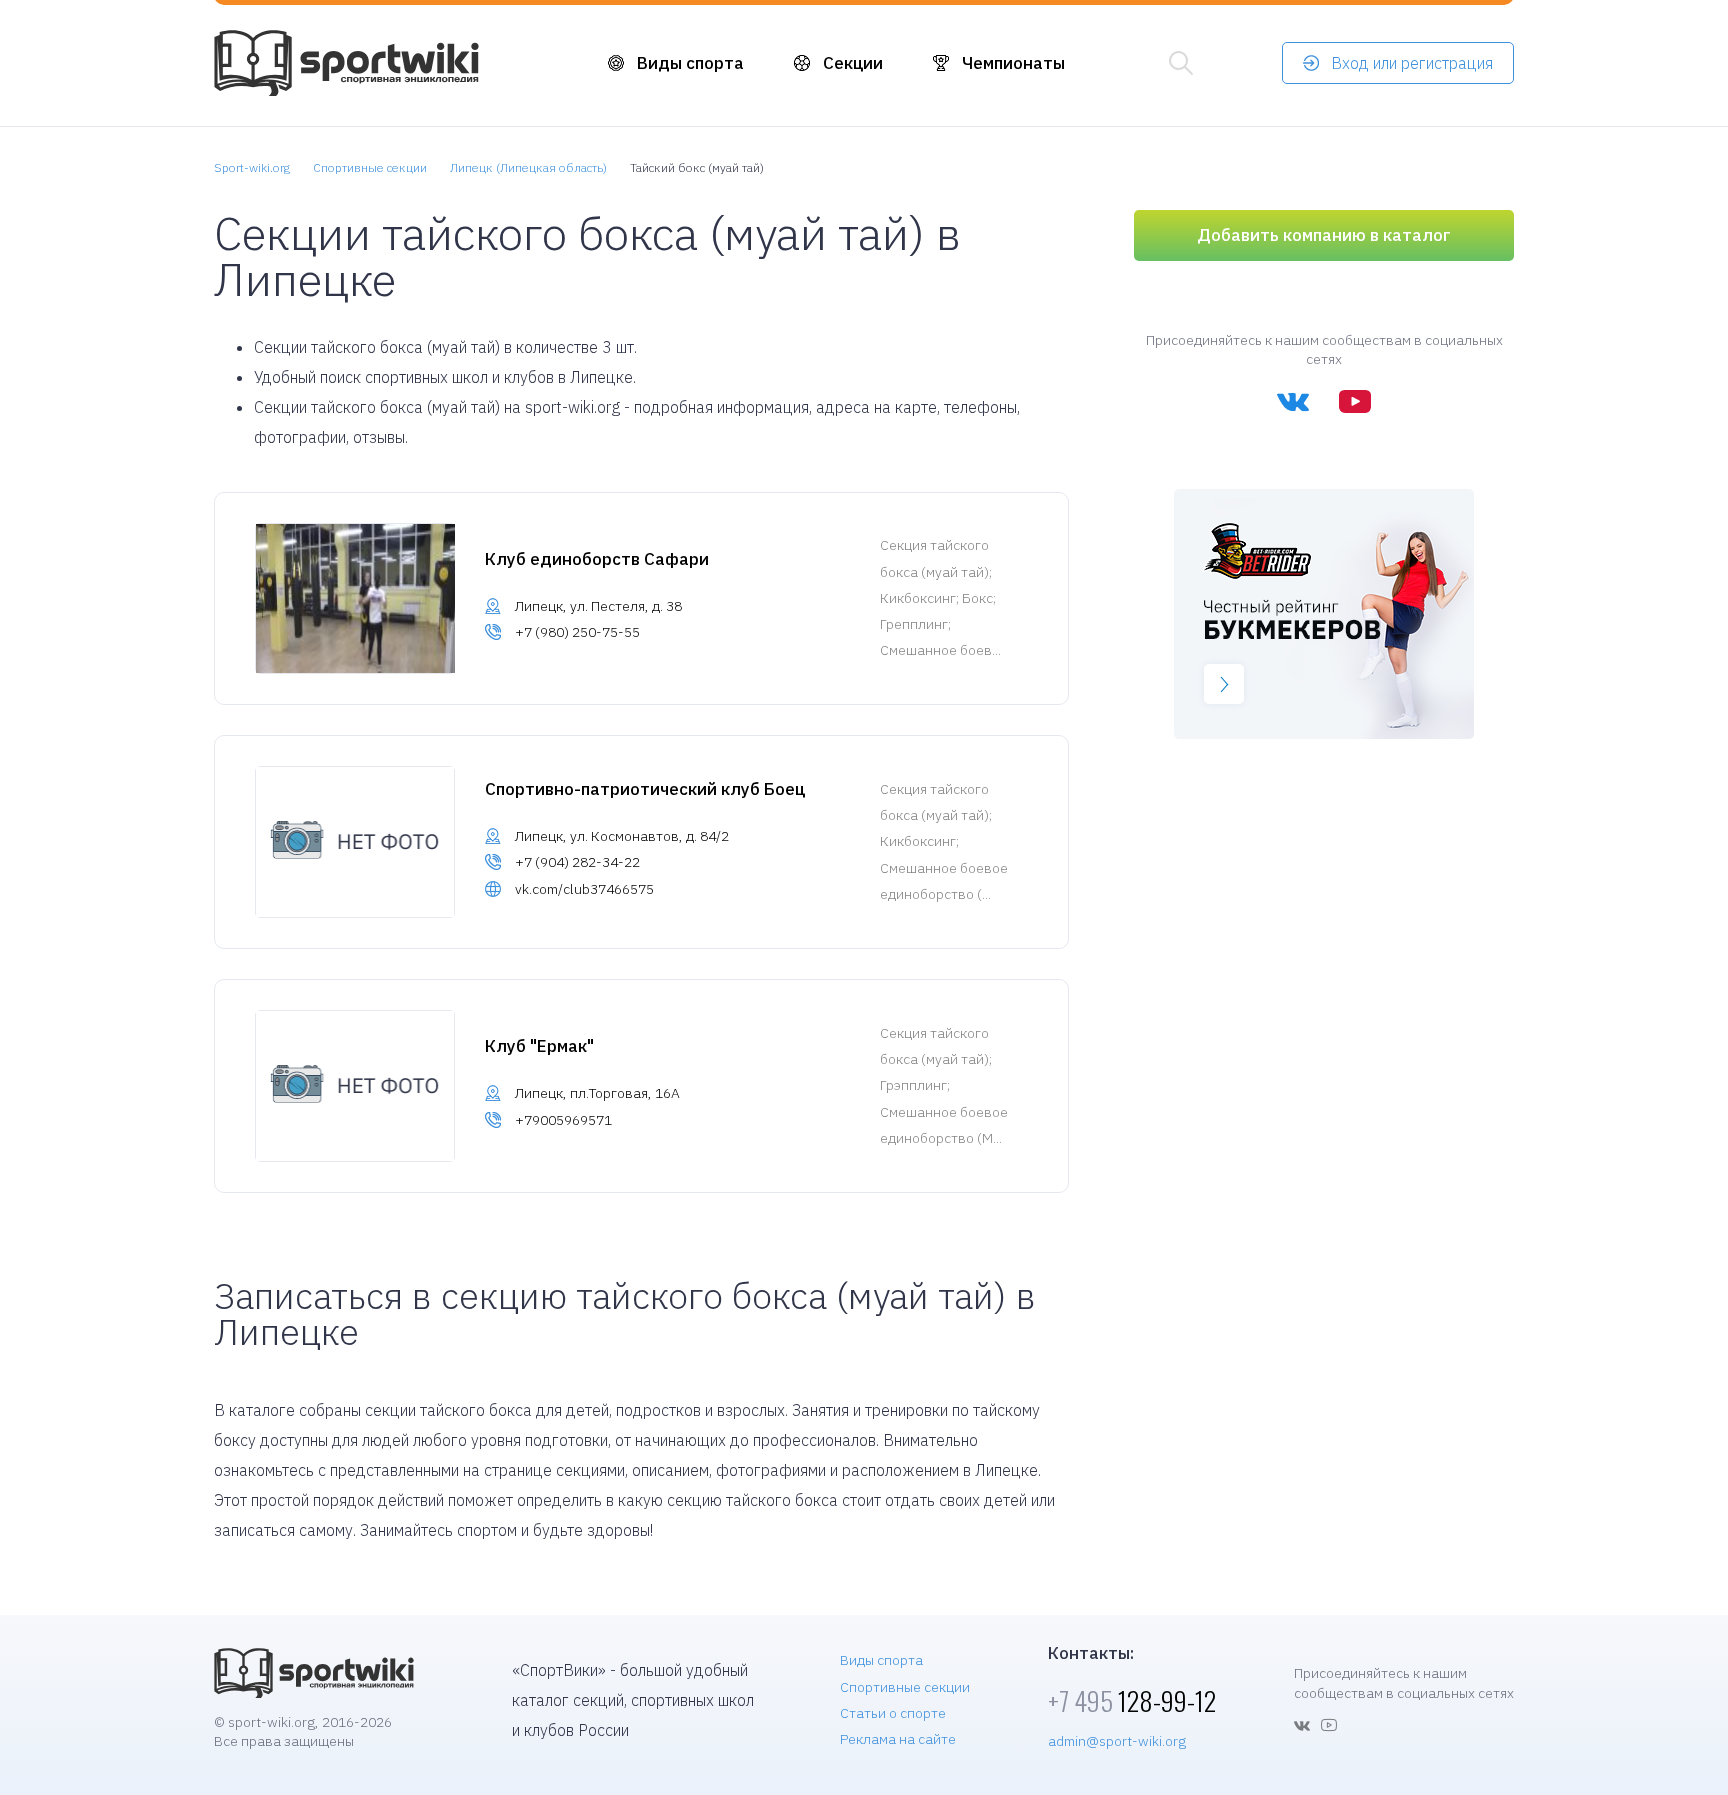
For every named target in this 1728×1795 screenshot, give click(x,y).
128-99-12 (1132, 1700)
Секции (853, 63)
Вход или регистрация (1412, 63)
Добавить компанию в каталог (1324, 235)
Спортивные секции (905, 1687)
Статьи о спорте (893, 1713)
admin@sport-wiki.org (1117, 1741)
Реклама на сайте (898, 1739)
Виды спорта (690, 63)
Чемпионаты (1013, 63)
